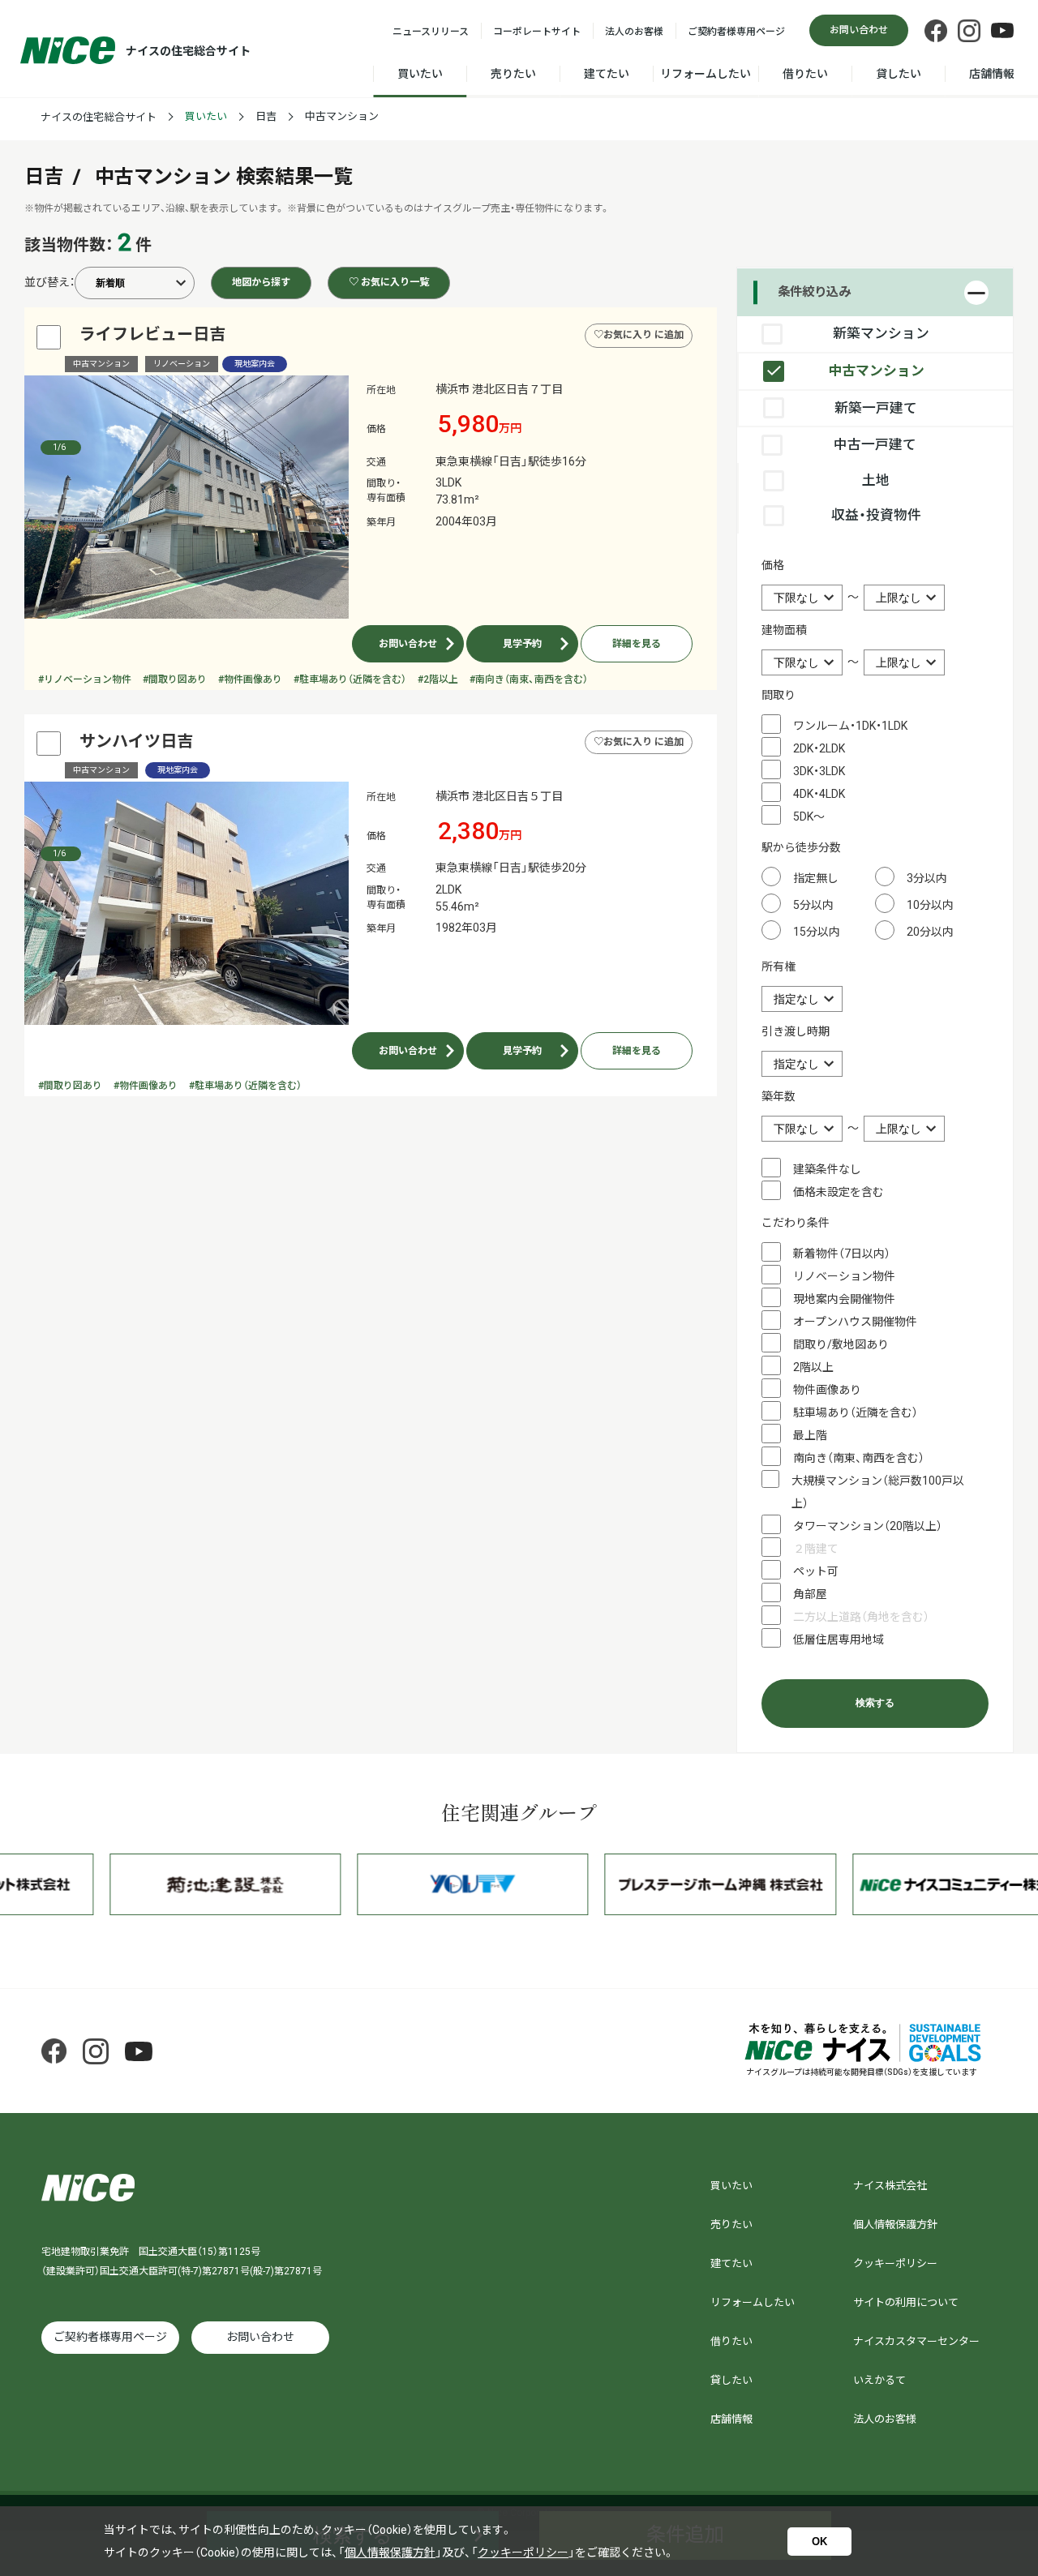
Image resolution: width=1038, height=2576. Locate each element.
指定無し (816, 878)
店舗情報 (992, 74)
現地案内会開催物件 (844, 1299)
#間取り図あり (175, 679)
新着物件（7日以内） (842, 1254)
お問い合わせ (408, 644)
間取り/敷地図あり (841, 1344)
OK (819, 2542)
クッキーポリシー (895, 2263)
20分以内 (930, 932)
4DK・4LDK (819, 794)
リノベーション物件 (844, 1276)
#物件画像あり (250, 679)
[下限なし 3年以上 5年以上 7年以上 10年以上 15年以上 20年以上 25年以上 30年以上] (803, 1128)
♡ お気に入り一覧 (389, 282)
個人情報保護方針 (895, 2225)
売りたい (513, 74)
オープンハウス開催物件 (855, 1322)
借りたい (805, 74)
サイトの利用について (906, 2302)
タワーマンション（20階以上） (868, 1526)
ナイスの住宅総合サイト (99, 117)
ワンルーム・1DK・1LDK (850, 726)
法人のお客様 (634, 32)
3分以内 (927, 878)
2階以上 (813, 1367)
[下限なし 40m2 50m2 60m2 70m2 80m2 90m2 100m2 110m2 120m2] (803, 662)
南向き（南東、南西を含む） (859, 1458)
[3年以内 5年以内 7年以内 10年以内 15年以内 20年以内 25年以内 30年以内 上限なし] (904, 1128)
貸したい (899, 74)
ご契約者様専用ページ (736, 32)
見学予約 (522, 644)
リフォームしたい (706, 74)
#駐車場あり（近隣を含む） (350, 679)
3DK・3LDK (819, 771)
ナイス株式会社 (890, 2186)
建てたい (607, 74)
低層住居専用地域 (839, 1639)
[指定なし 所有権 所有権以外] (802, 998)
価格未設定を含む (839, 1192)
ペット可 (816, 1571)
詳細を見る (637, 644)
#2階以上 (438, 679)
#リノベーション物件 (85, 679)
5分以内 (813, 905)
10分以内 (930, 905)
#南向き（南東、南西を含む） (529, 679)
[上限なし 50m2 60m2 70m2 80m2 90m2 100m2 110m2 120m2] (904, 662)
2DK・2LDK (819, 748)
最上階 (810, 1435)
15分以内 (817, 932)
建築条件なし (827, 1169)
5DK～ (809, 817)
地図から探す (261, 282)
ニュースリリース (431, 32)
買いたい (420, 74)
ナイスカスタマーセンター (916, 2341)
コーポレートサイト (537, 32)
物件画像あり (827, 1390)
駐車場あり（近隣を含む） (856, 1412)
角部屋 (810, 1594)
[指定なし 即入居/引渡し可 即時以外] (802, 1063)
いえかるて (879, 2380)
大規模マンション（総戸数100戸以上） (878, 1492)
